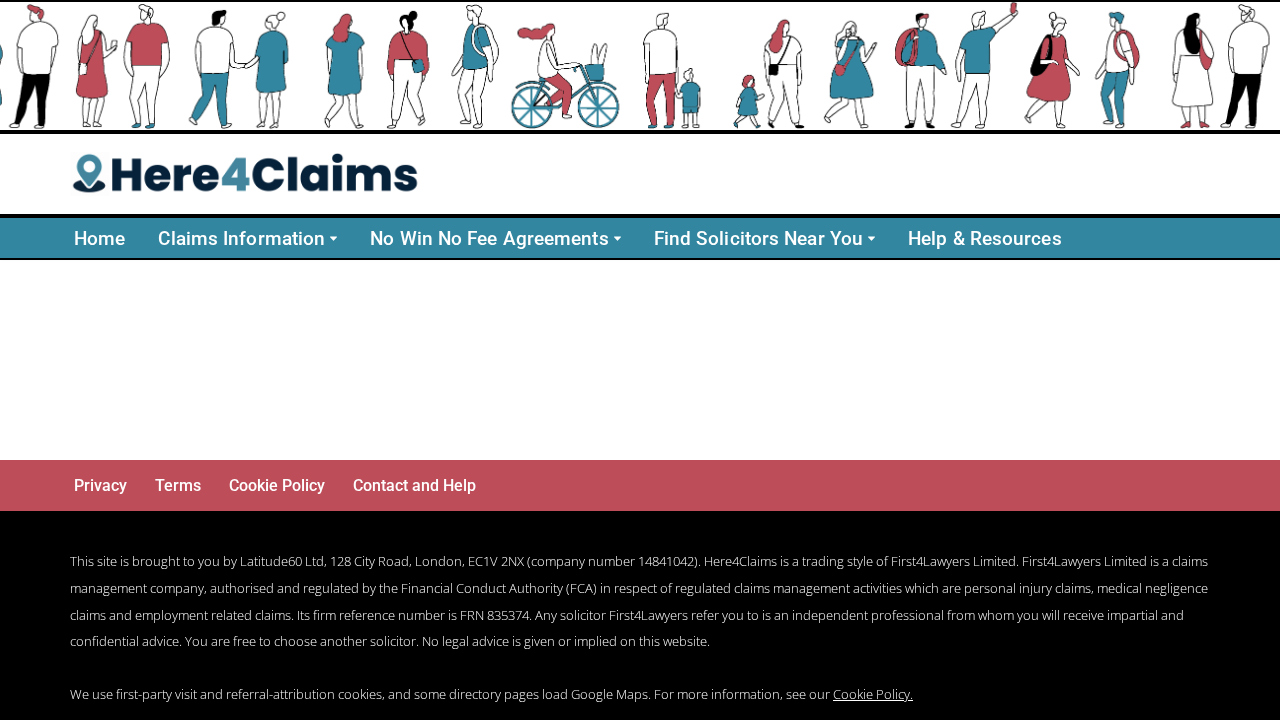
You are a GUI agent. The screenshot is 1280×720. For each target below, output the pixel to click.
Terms (178, 485)
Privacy (100, 485)
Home (99, 238)
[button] (333, 238)
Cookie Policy (277, 485)
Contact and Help (414, 485)
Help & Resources (985, 238)
